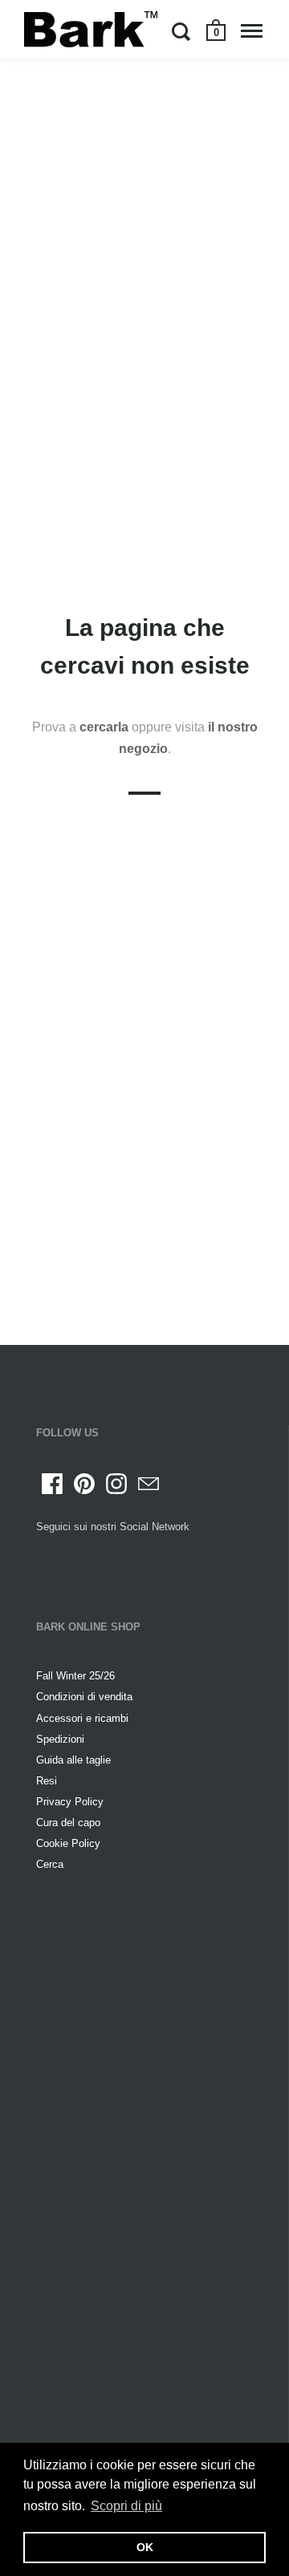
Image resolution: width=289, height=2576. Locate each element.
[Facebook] (52, 1484)
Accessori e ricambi (82, 1718)
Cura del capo (68, 1823)
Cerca (50, 1864)
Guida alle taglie (73, 1760)
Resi (47, 1781)
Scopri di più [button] (126, 2506)
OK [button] (145, 2547)
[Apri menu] (252, 31)
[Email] (149, 1484)
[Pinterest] (84, 1484)
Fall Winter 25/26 (75, 1676)
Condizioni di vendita (84, 1697)
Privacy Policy (70, 1802)
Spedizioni (60, 1739)
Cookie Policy (68, 1843)
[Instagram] (116, 1484)
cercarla (106, 727)
